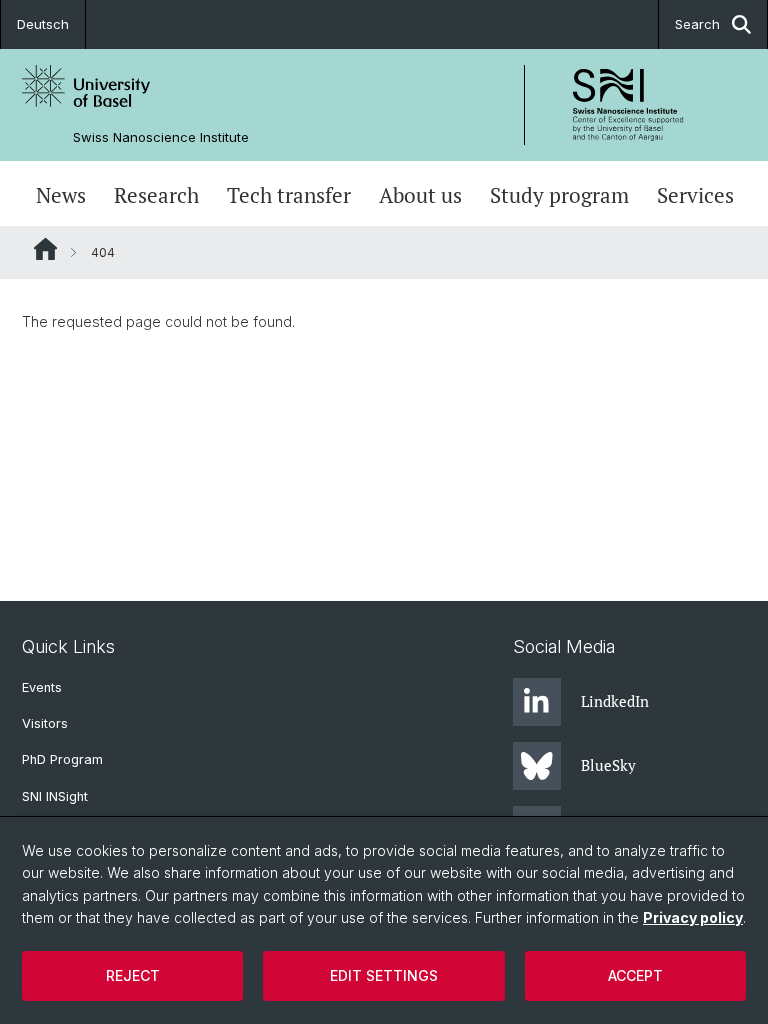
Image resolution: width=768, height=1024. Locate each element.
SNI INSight (55, 796)
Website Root (45, 249)
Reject (133, 975)
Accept (635, 975)
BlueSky (608, 765)
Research (156, 195)
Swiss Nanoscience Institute (161, 137)
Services (695, 195)
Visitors (45, 723)
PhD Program (62, 759)
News (61, 195)
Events (42, 687)
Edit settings (384, 975)
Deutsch (43, 24)
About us (420, 195)
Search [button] (697, 24)
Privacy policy (693, 917)
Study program (559, 195)
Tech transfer (289, 195)
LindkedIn (615, 701)
